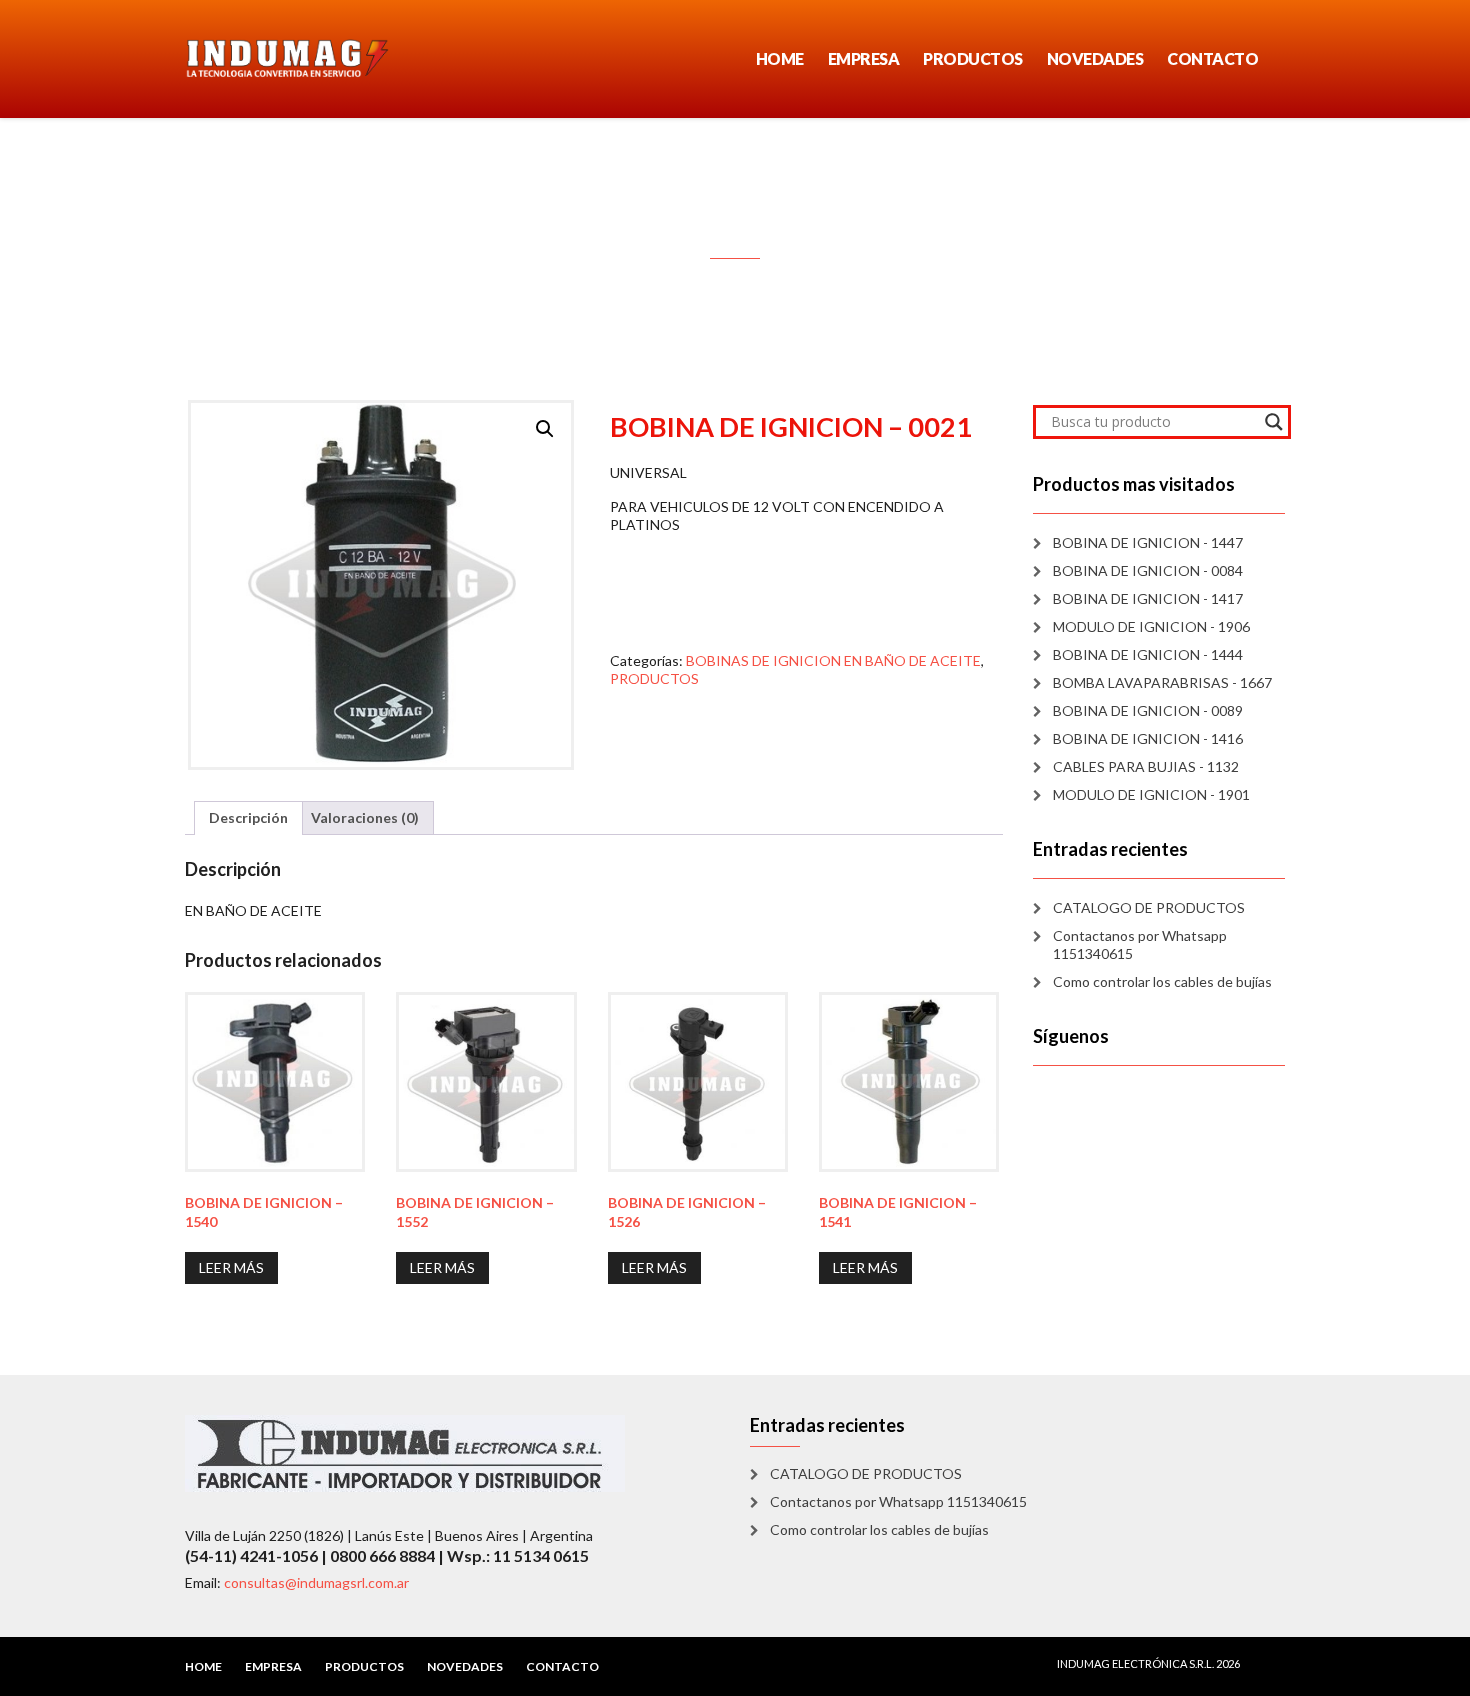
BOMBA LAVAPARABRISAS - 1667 (1162, 682)
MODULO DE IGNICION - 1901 (1151, 794)
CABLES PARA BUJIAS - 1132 (1146, 766)
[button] (545, 429)
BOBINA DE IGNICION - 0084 (1148, 570)
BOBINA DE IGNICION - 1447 (1148, 542)
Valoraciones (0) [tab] (365, 817)
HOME (780, 58)
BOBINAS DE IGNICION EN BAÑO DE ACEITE (833, 660)
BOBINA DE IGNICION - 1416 (1148, 738)
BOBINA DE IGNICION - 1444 (1148, 654)
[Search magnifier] (1274, 422)
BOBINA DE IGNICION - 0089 (1148, 710)
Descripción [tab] (248, 817)
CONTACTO (1212, 58)
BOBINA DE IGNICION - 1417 (1148, 598)
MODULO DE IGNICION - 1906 (1151, 626)
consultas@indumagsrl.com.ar (316, 1582)
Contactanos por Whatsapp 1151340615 (1140, 944)
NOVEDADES (1095, 58)
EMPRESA (864, 58)
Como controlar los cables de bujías (1162, 981)
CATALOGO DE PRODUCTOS (1149, 907)
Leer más (231, 1267)
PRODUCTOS (973, 58)
